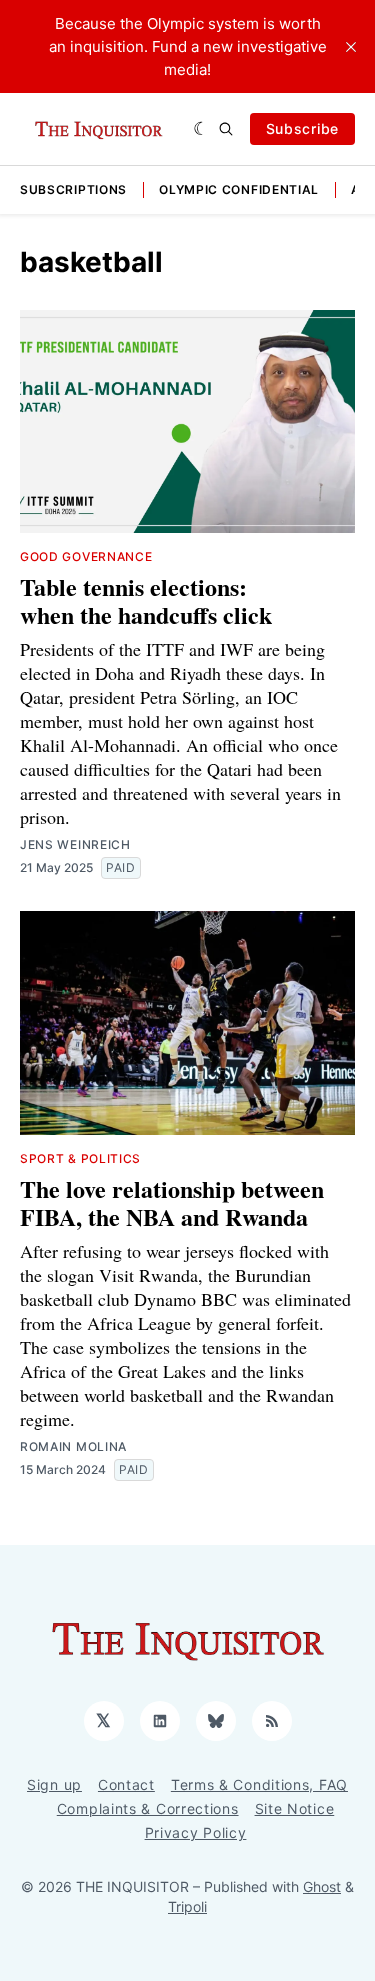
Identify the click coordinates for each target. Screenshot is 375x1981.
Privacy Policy (196, 1832)
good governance (86, 556)
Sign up (54, 1784)
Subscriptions (73, 189)
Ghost (322, 1886)
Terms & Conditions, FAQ (259, 1784)
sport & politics (80, 1158)
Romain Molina (73, 1446)
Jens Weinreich (75, 844)
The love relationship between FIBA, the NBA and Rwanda (172, 1202)
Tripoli (187, 1906)
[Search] (226, 129)
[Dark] (201, 129)
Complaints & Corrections (148, 1808)
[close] (351, 47)
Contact (126, 1784)
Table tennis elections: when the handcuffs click (146, 600)
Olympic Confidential (239, 189)
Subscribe (302, 128)
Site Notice (295, 1808)
